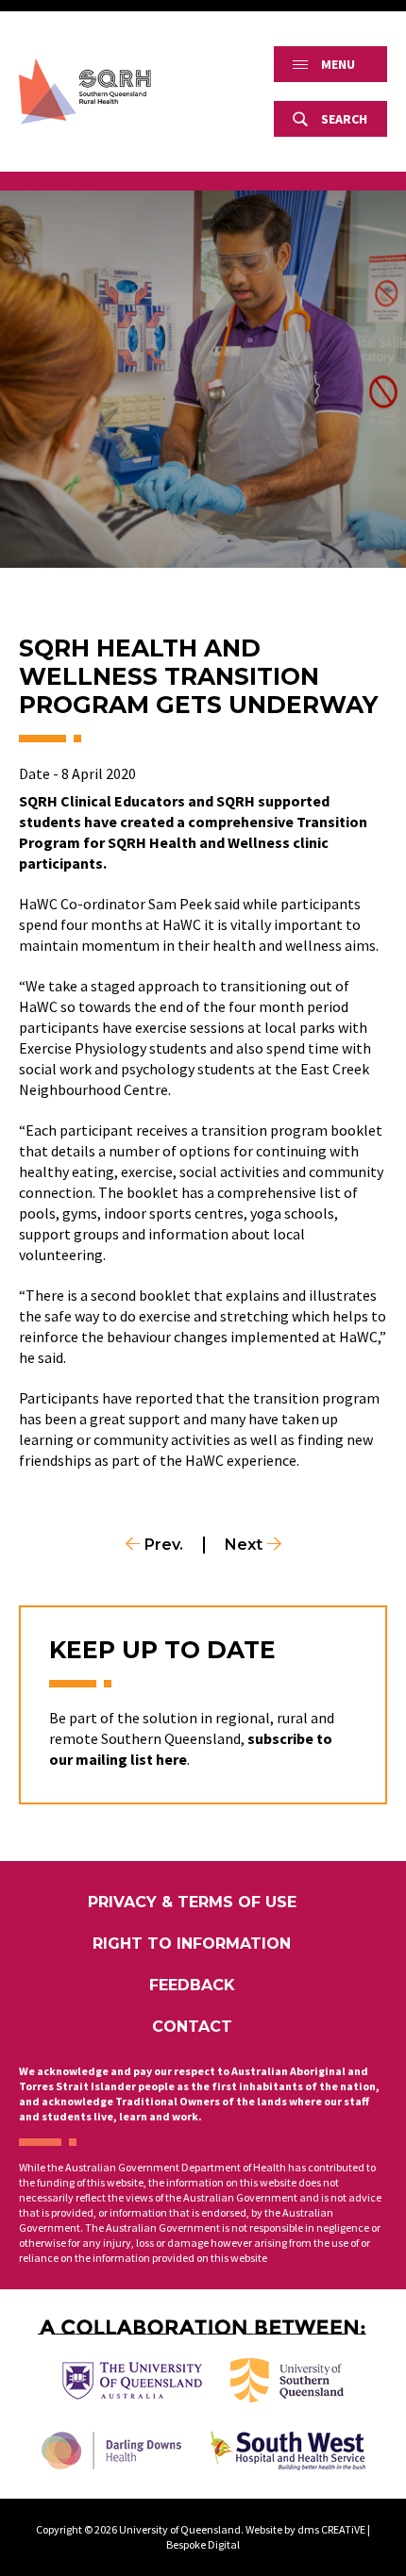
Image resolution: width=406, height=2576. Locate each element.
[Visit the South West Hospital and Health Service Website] (288, 2451)
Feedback (192, 1985)
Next (244, 1545)
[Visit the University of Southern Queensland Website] (287, 2380)
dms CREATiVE (331, 2529)
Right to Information (192, 1944)
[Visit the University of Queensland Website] (132, 2381)
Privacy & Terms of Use (192, 1902)
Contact (192, 2027)
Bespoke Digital (203, 2544)
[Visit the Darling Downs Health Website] (111, 2451)
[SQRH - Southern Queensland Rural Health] (85, 91)
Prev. (164, 1545)
